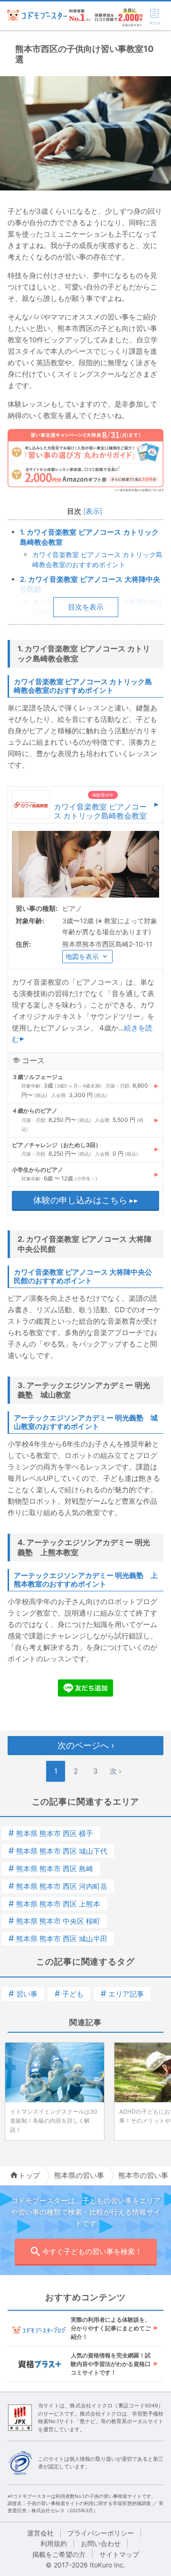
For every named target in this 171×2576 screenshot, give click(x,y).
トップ (29, 2175)
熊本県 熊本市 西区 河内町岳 (58, 1886)
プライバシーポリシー (101, 2533)
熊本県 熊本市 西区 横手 (51, 1833)
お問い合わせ (101, 2543)
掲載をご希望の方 (59, 2554)
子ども (69, 1994)
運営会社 (40, 2533)
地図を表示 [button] (82, 956)
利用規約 (54, 2543)
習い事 (23, 1994)
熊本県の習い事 (79, 2175)
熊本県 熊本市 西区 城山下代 (58, 1851)
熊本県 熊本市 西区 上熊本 (54, 1904)
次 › (115, 1771)
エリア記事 (122, 1994)
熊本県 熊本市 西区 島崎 (51, 1869)
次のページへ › (86, 1745)
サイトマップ (119, 2554)
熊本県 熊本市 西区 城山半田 (58, 1939)
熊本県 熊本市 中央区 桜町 (54, 1921)
